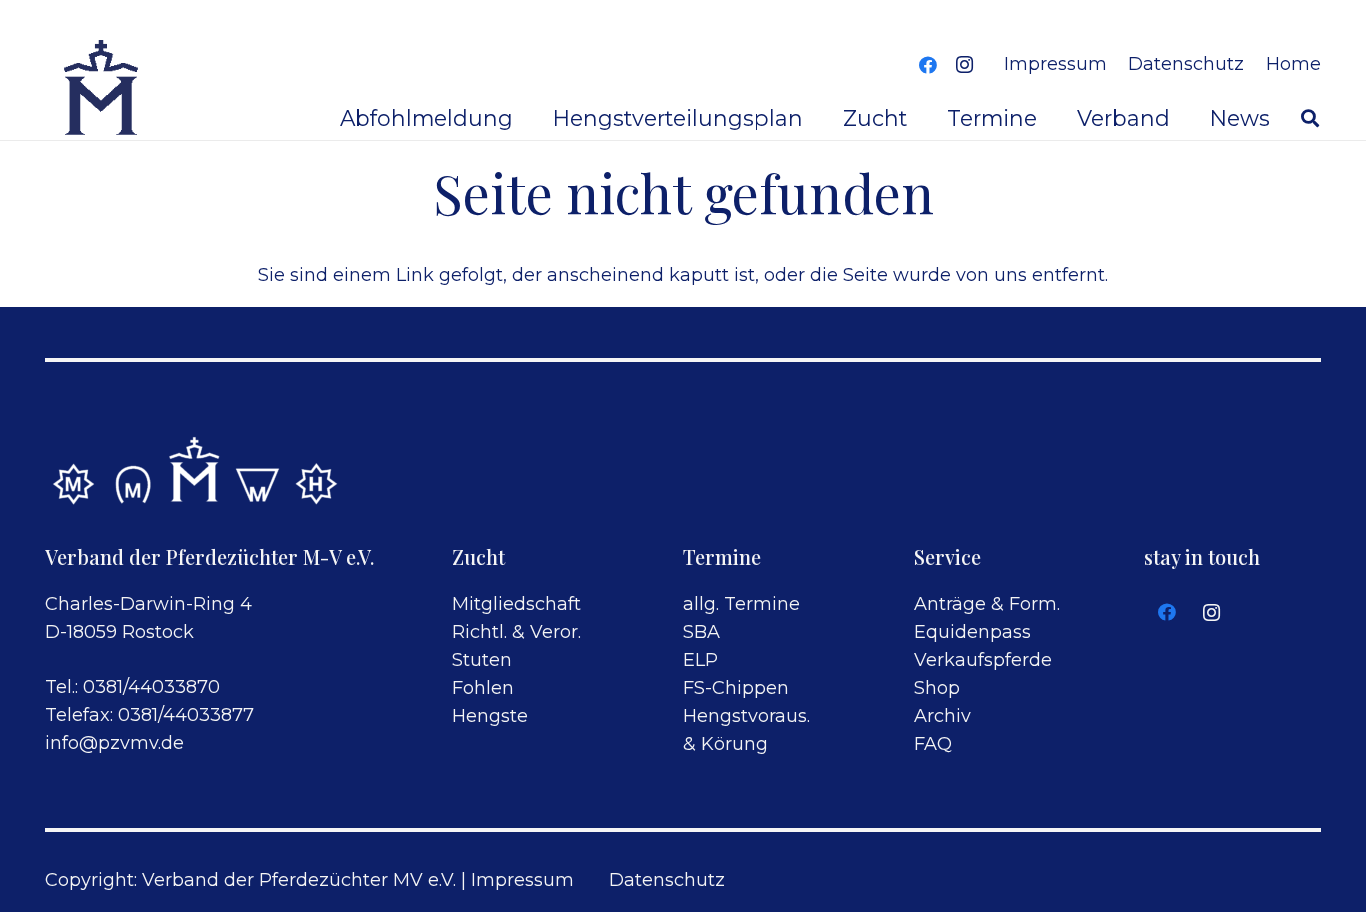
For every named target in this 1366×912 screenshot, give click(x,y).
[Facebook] (928, 65)
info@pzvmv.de (114, 743)
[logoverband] (102, 90)
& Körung (725, 744)
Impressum (522, 880)
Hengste (490, 716)
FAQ (933, 744)
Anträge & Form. (987, 604)
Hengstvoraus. (746, 716)
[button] (1310, 118)
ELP (700, 660)
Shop (937, 688)
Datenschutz (667, 880)
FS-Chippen (736, 688)
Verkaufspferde (983, 660)
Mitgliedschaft (516, 604)
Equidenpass (972, 632)
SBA (701, 632)
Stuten (482, 660)
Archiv (942, 716)
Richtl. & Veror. (516, 632)
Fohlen (483, 688)
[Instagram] (964, 65)
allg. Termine (741, 604)
